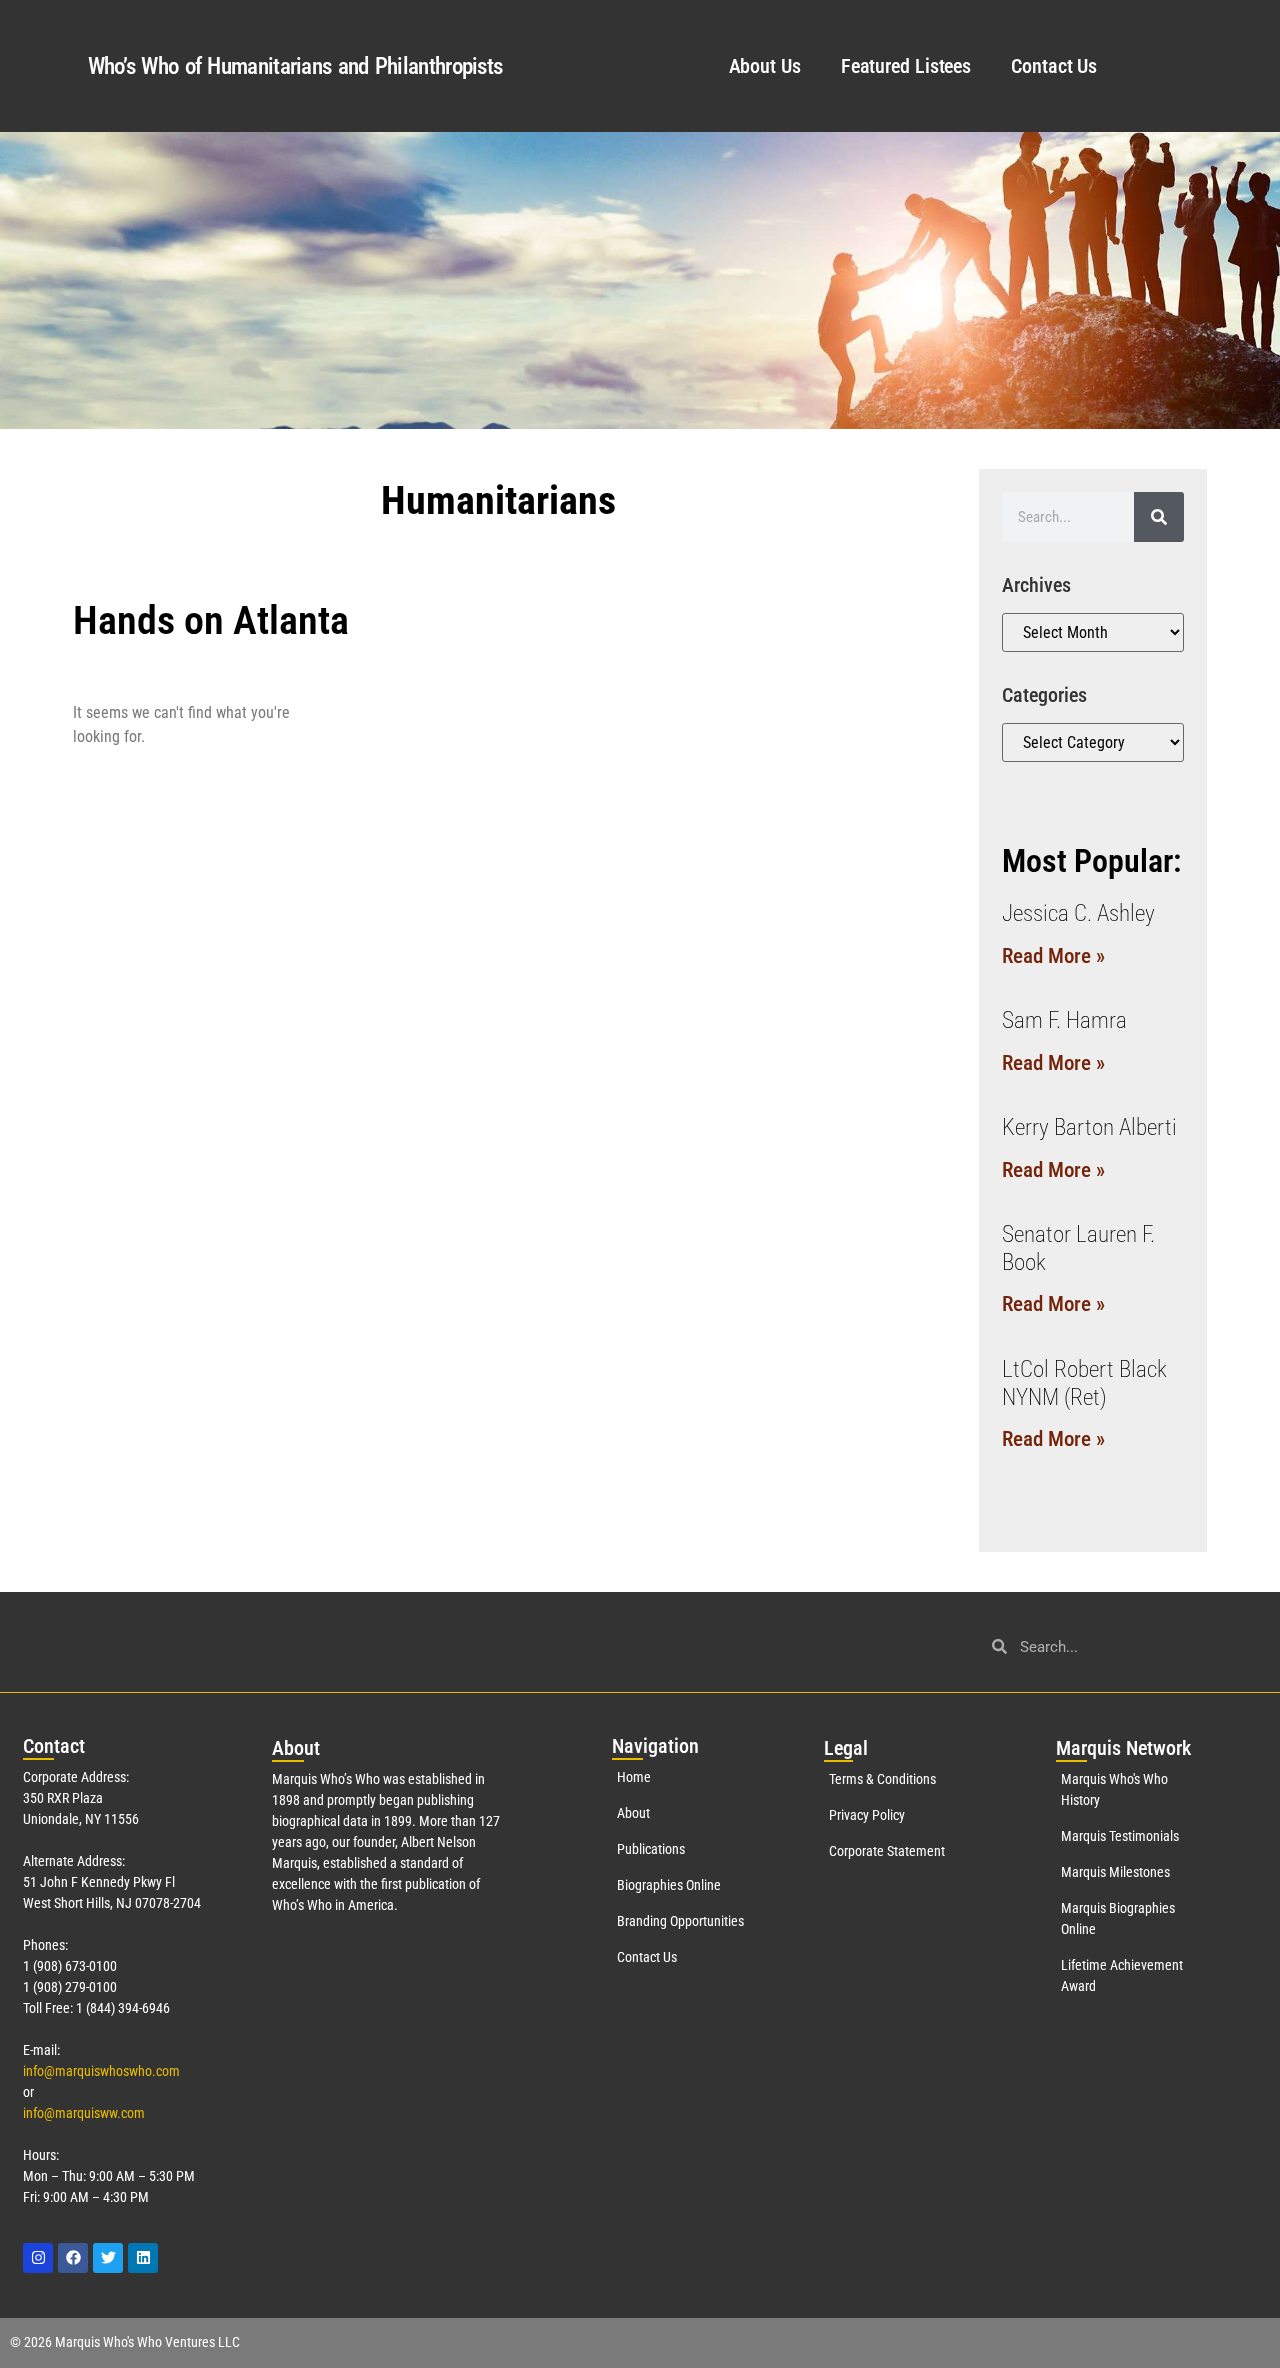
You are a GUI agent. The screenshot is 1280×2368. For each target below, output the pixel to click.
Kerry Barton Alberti (1089, 1127)
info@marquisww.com (84, 2113)
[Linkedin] (143, 2258)
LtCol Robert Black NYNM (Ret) (1084, 1383)
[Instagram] (38, 2258)
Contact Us (1054, 66)
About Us (765, 66)
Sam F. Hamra (1064, 1020)
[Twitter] (108, 2258)
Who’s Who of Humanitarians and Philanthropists (295, 66)
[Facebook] (73, 2258)
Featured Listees (906, 66)
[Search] (1159, 517)
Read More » (1053, 956)
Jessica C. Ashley (1078, 913)
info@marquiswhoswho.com (101, 2071)
